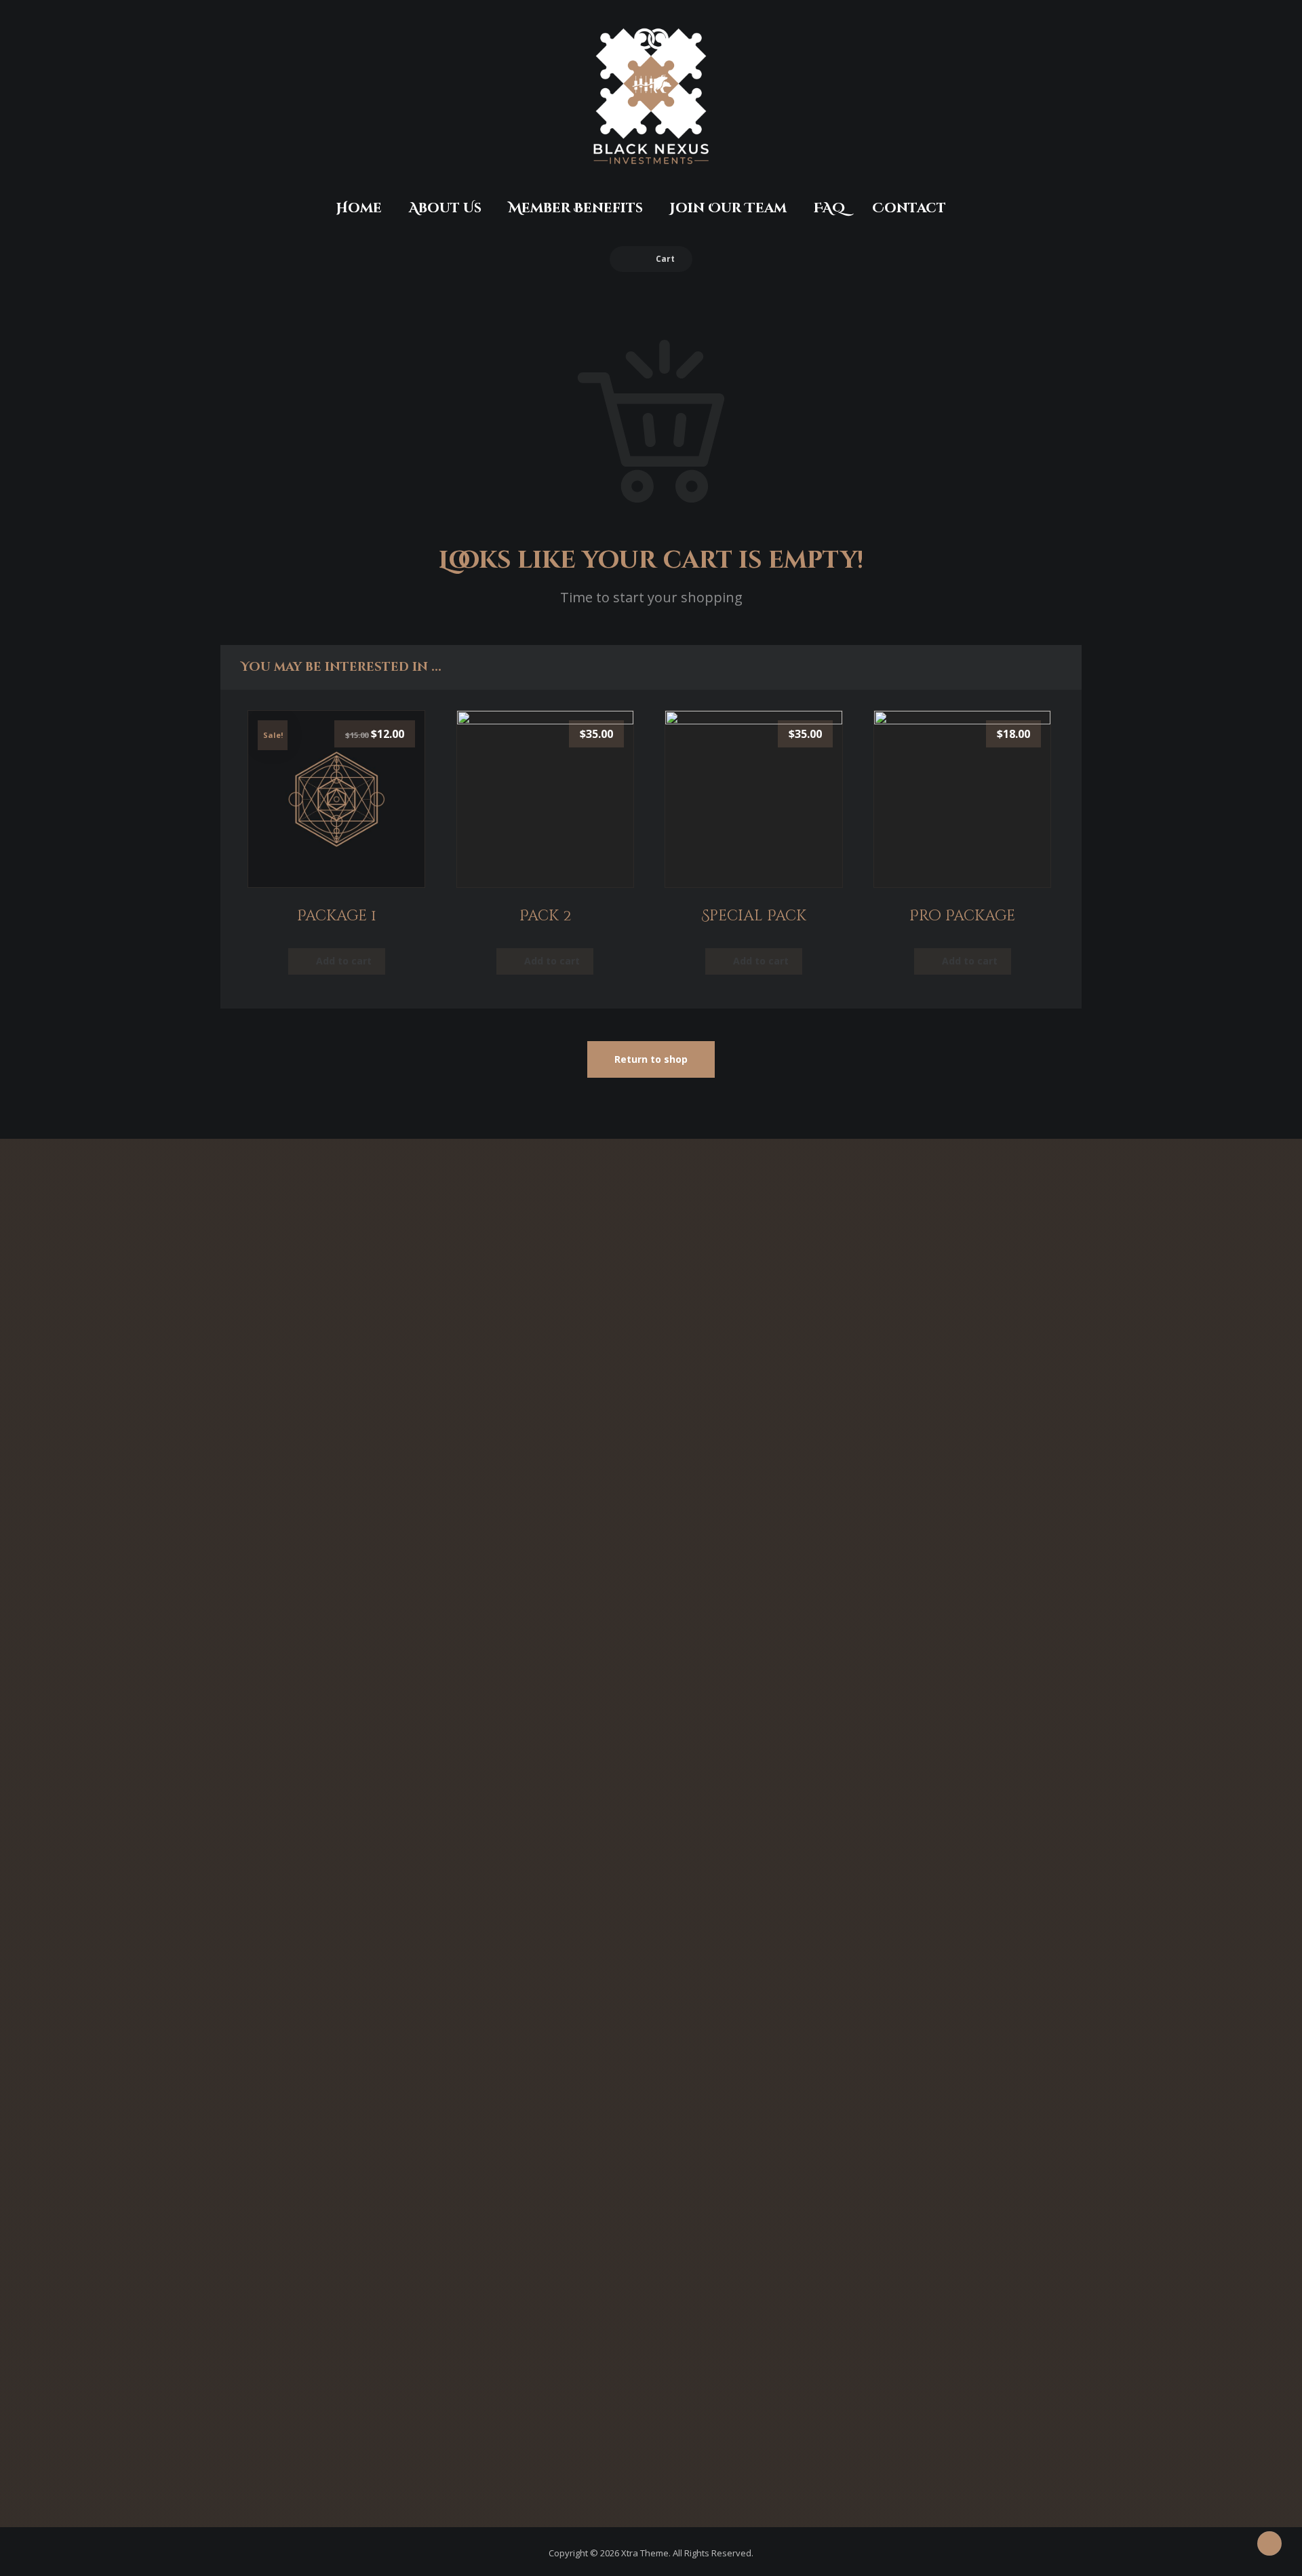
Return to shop (651, 1059)
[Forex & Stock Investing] (651, 97)
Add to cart (344, 961)
